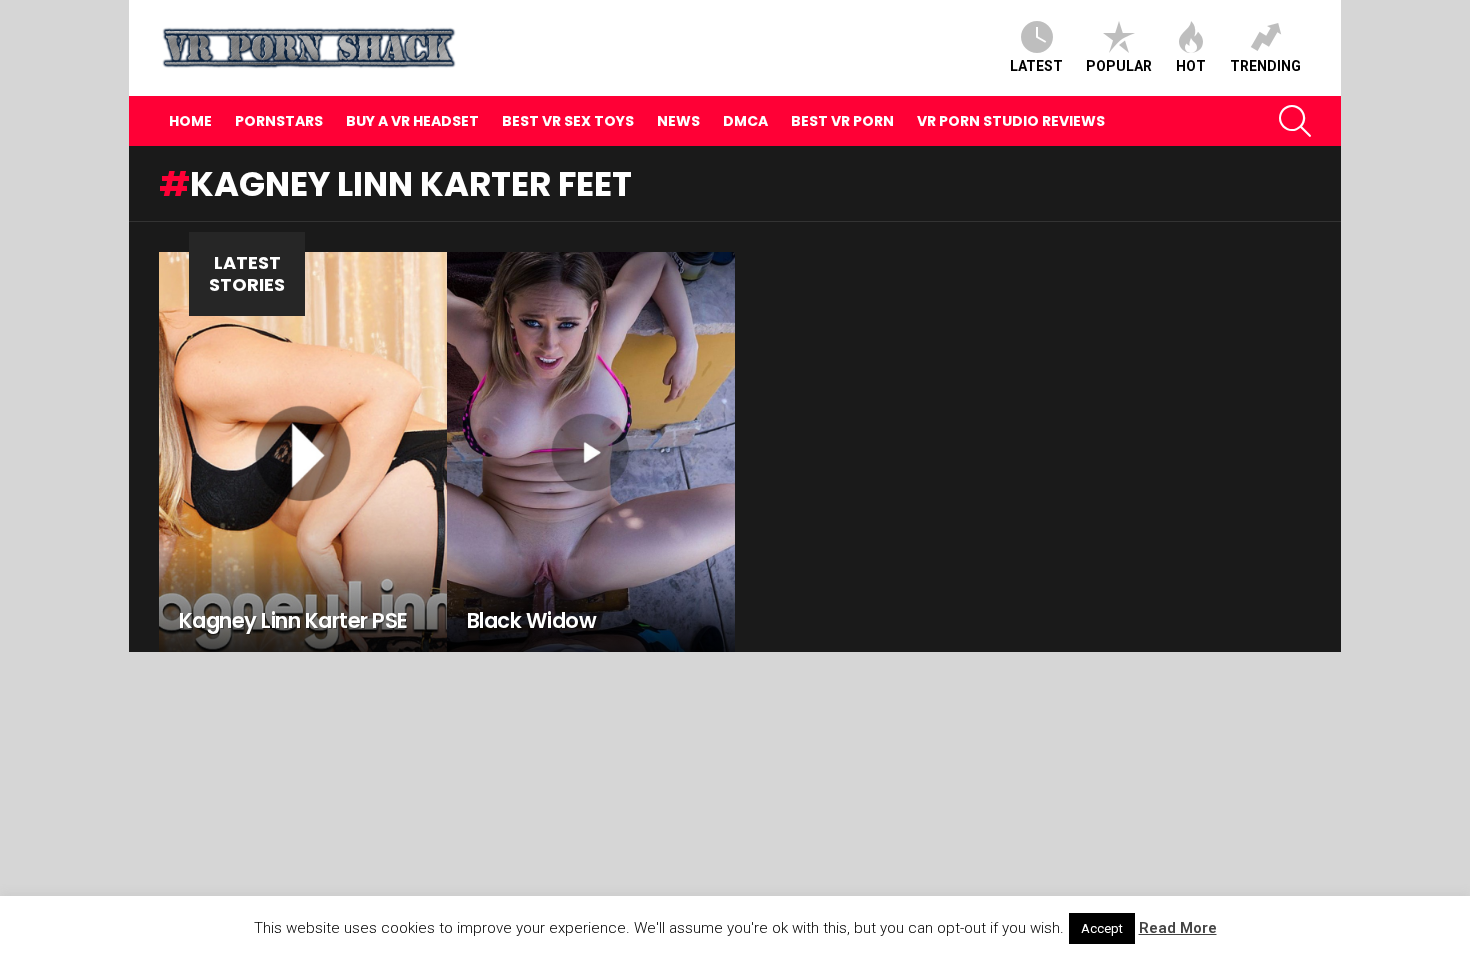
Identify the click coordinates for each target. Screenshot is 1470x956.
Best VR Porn (842, 121)
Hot (1191, 66)
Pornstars (279, 121)
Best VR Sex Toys (568, 121)
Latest (1036, 66)
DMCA (745, 121)
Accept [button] (1102, 928)
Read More (1178, 928)
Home (190, 121)
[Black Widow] (591, 452)
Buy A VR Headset (412, 121)
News (678, 121)
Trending (1265, 66)
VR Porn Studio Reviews (1011, 121)
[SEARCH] (1295, 121)
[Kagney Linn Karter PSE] (303, 452)
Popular (1119, 66)
